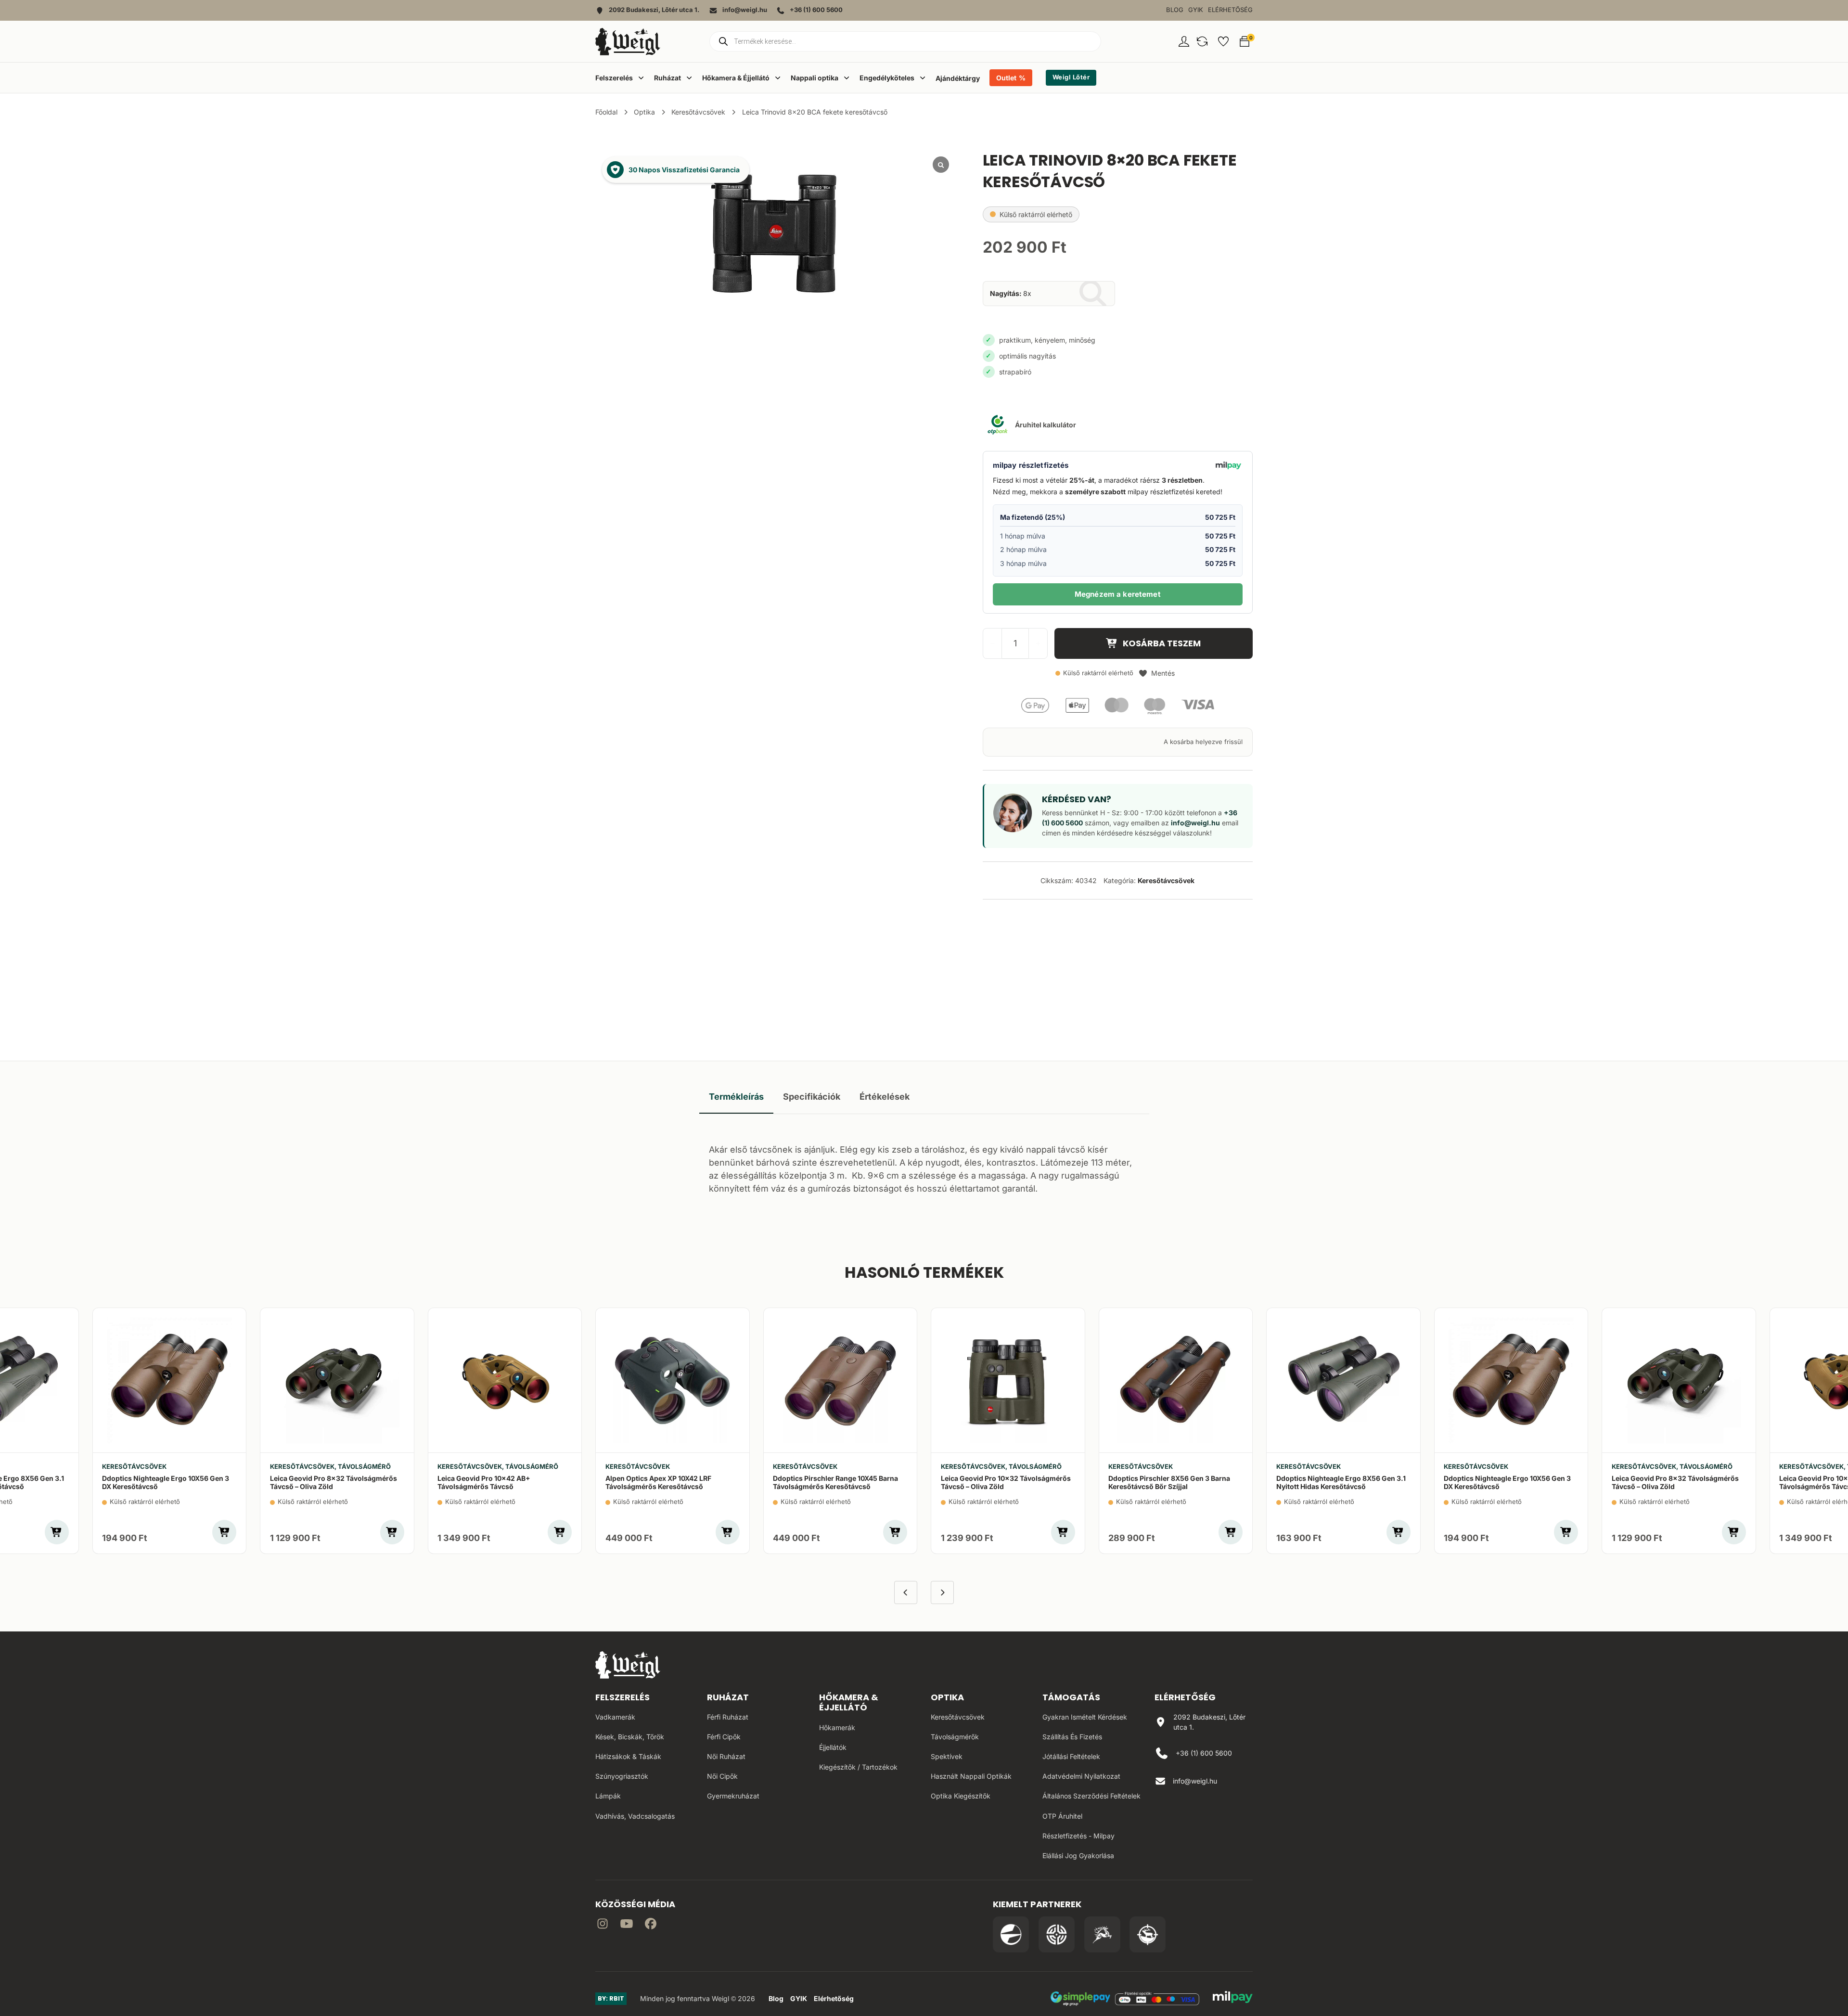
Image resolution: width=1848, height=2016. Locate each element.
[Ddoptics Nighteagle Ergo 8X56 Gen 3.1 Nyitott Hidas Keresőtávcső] (1343, 1380)
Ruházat (728, 1697)
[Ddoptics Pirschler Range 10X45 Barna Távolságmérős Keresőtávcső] (841, 1380)
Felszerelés (622, 1697)
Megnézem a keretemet (1118, 594)
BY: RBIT (611, 1998)
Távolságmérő (364, 1467)
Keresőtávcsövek (698, 112)
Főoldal (606, 112)
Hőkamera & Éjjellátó (849, 1702)
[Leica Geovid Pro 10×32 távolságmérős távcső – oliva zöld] (1008, 1380)
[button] (1202, 41)
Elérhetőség (1230, 10)
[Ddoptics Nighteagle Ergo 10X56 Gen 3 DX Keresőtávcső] (170, 1380)
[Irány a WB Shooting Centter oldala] (1057, 1934)
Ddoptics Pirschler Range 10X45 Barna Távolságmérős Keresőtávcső (835, 1482)
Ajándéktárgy (958, 78)
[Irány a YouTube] (627, 1925)
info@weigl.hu (1195, 823)
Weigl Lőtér (1071, 77)
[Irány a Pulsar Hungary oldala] (1011, 1934)
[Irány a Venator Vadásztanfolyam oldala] (1102, 1934)
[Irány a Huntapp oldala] (1148, 1934)
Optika (644, 112)
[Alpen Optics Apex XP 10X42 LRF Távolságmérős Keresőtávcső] (673, 1380)
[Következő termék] (942, 1592)
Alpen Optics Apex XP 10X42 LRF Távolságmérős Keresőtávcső (658, 1482)
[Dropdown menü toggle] (641, 77)
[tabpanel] (924, 1166)
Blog (1175, 10)
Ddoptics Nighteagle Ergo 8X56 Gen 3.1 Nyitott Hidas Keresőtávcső (1341, 1482)
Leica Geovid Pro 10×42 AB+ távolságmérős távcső (484, 1482)
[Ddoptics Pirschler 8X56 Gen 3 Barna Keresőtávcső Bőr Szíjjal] (1176, 1380)
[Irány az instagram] (603, 1925)
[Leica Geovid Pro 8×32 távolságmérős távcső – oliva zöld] (337, 1380)
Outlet (1006, 78)
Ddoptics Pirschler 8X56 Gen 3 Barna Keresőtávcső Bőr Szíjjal (1169, 1482)
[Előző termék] (906, 1592)
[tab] (736, 1097)
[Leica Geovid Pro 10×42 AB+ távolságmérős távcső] (505, 1380)
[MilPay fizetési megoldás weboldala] (1233, 1999)
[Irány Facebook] (651, 1925)
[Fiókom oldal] (1184, 41)
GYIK (1196, 10)
